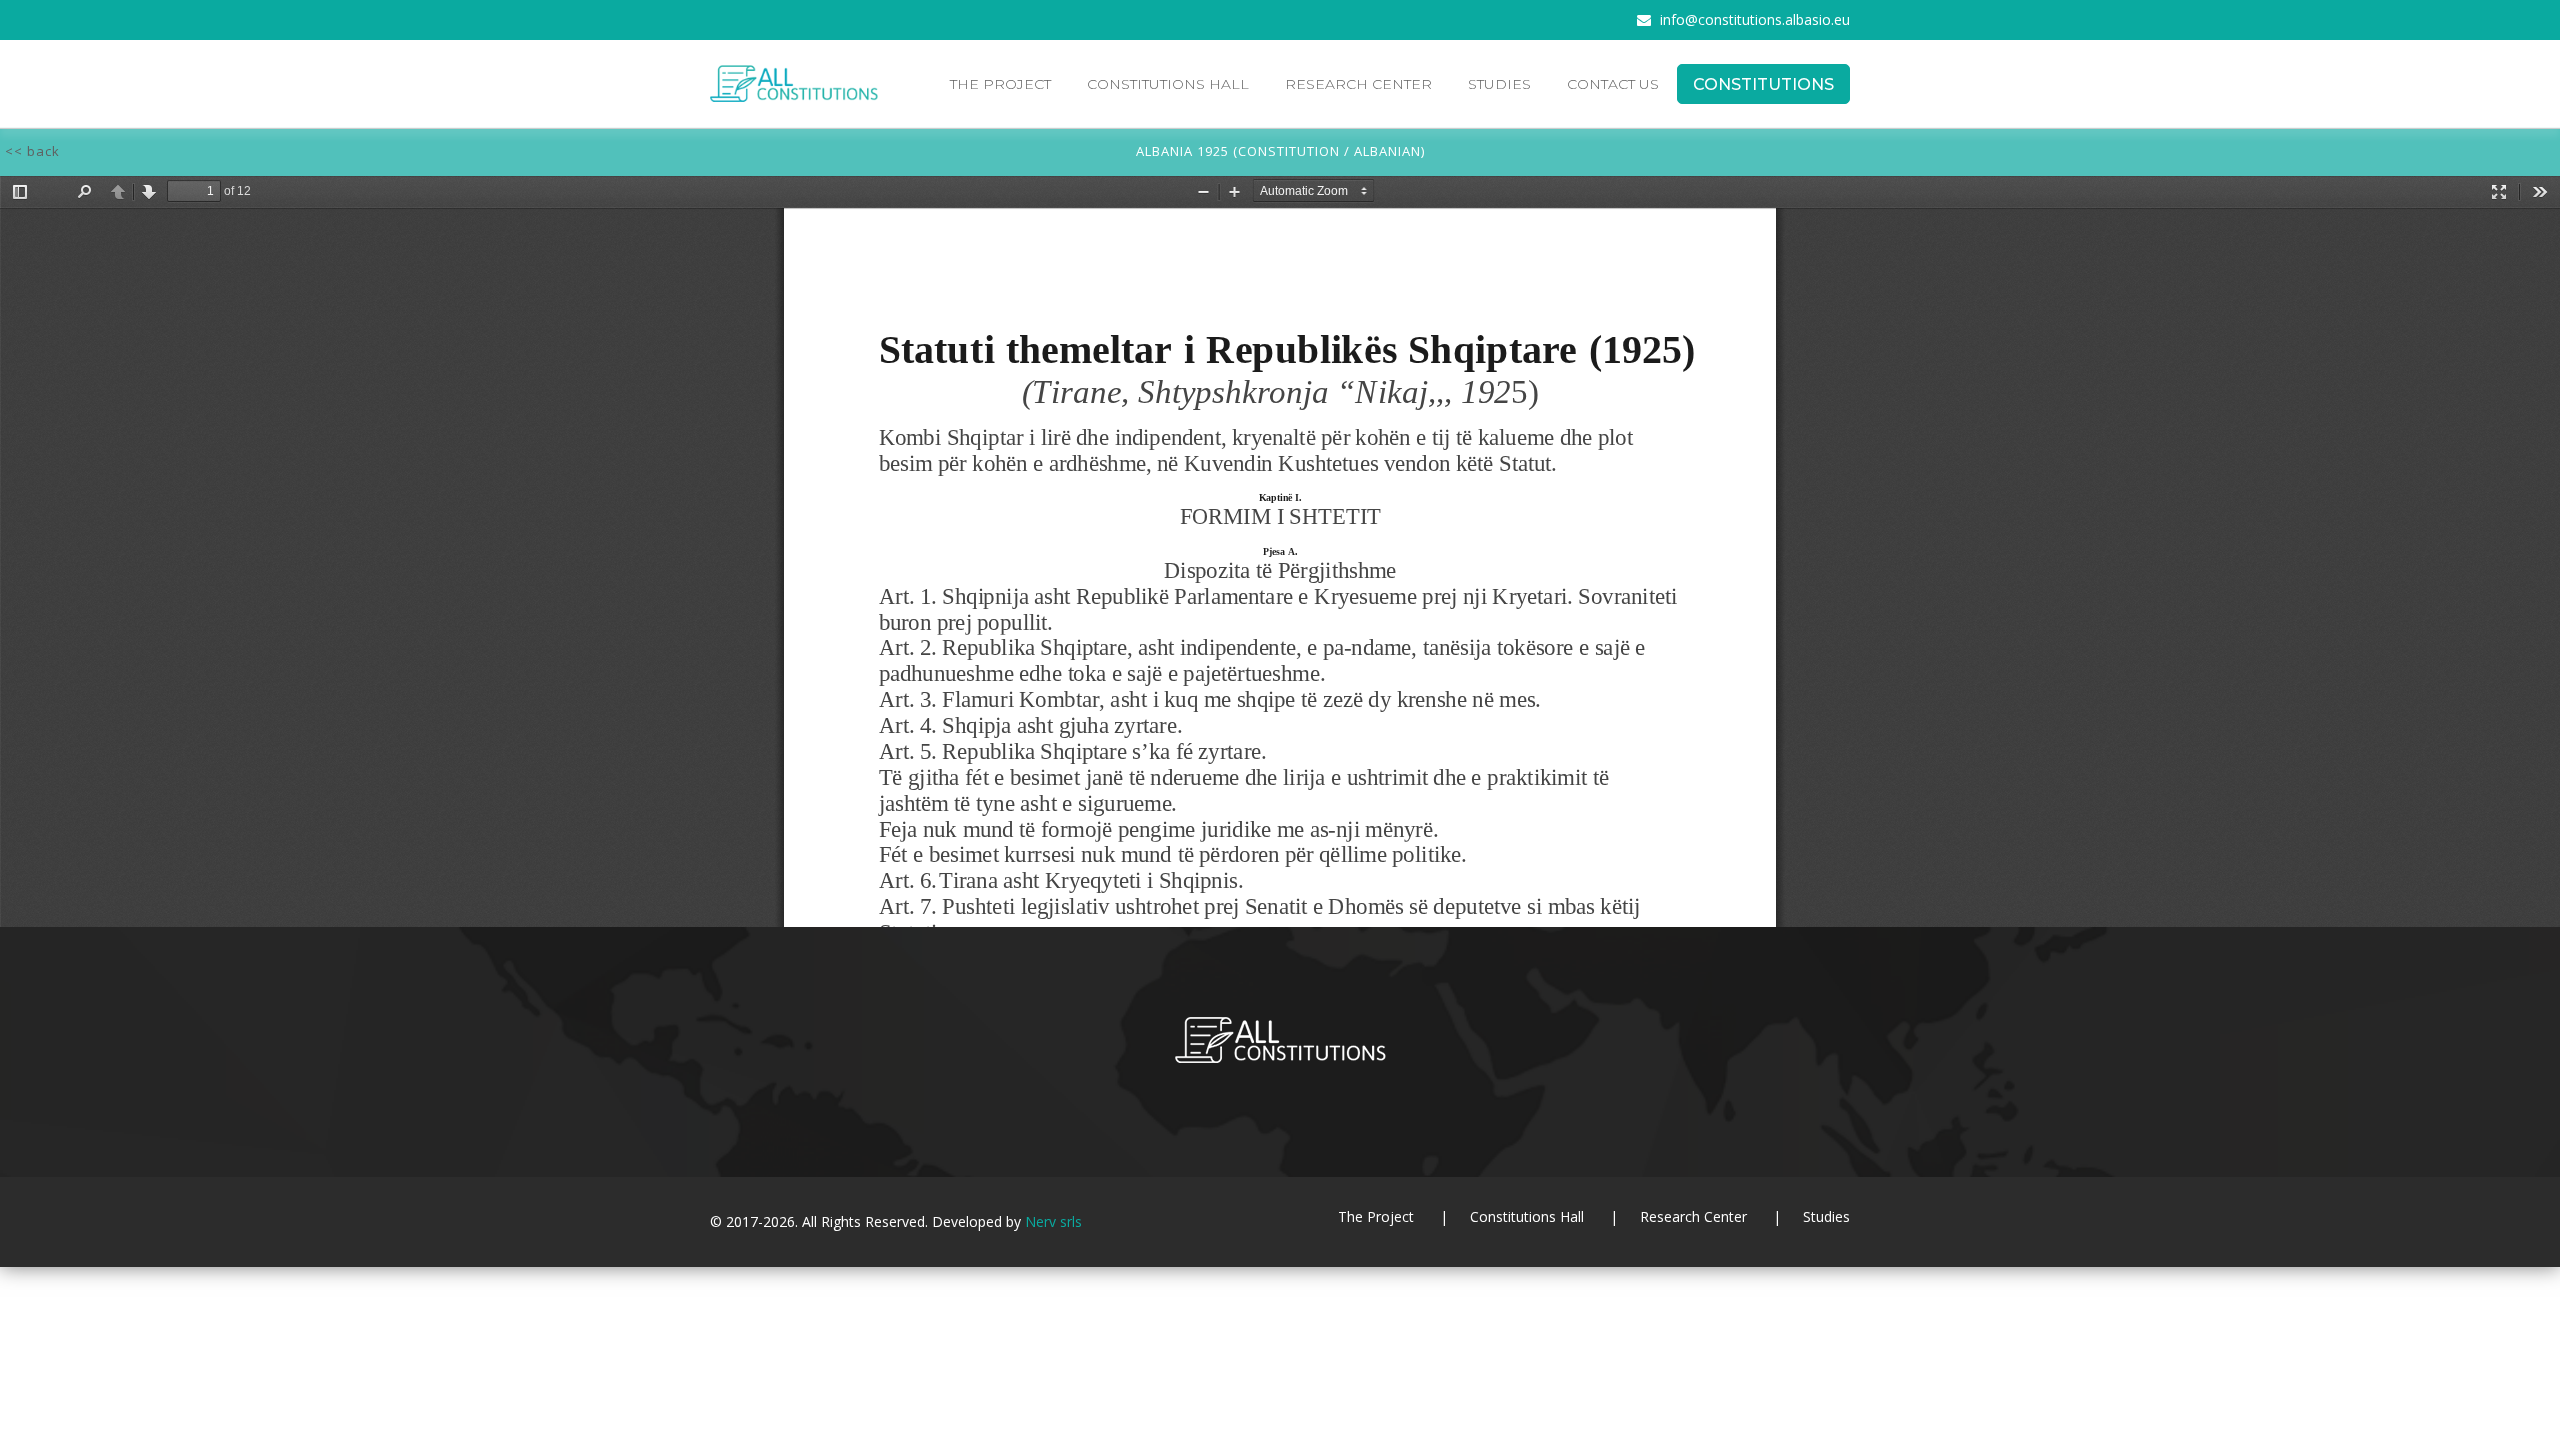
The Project (1000, 84)
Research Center (1358, 84)
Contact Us (1613, 84)
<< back (32, 151)
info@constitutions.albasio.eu (1755, 19)
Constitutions (1763, 84)
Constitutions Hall (1168, 84)
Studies (1499, 84)
